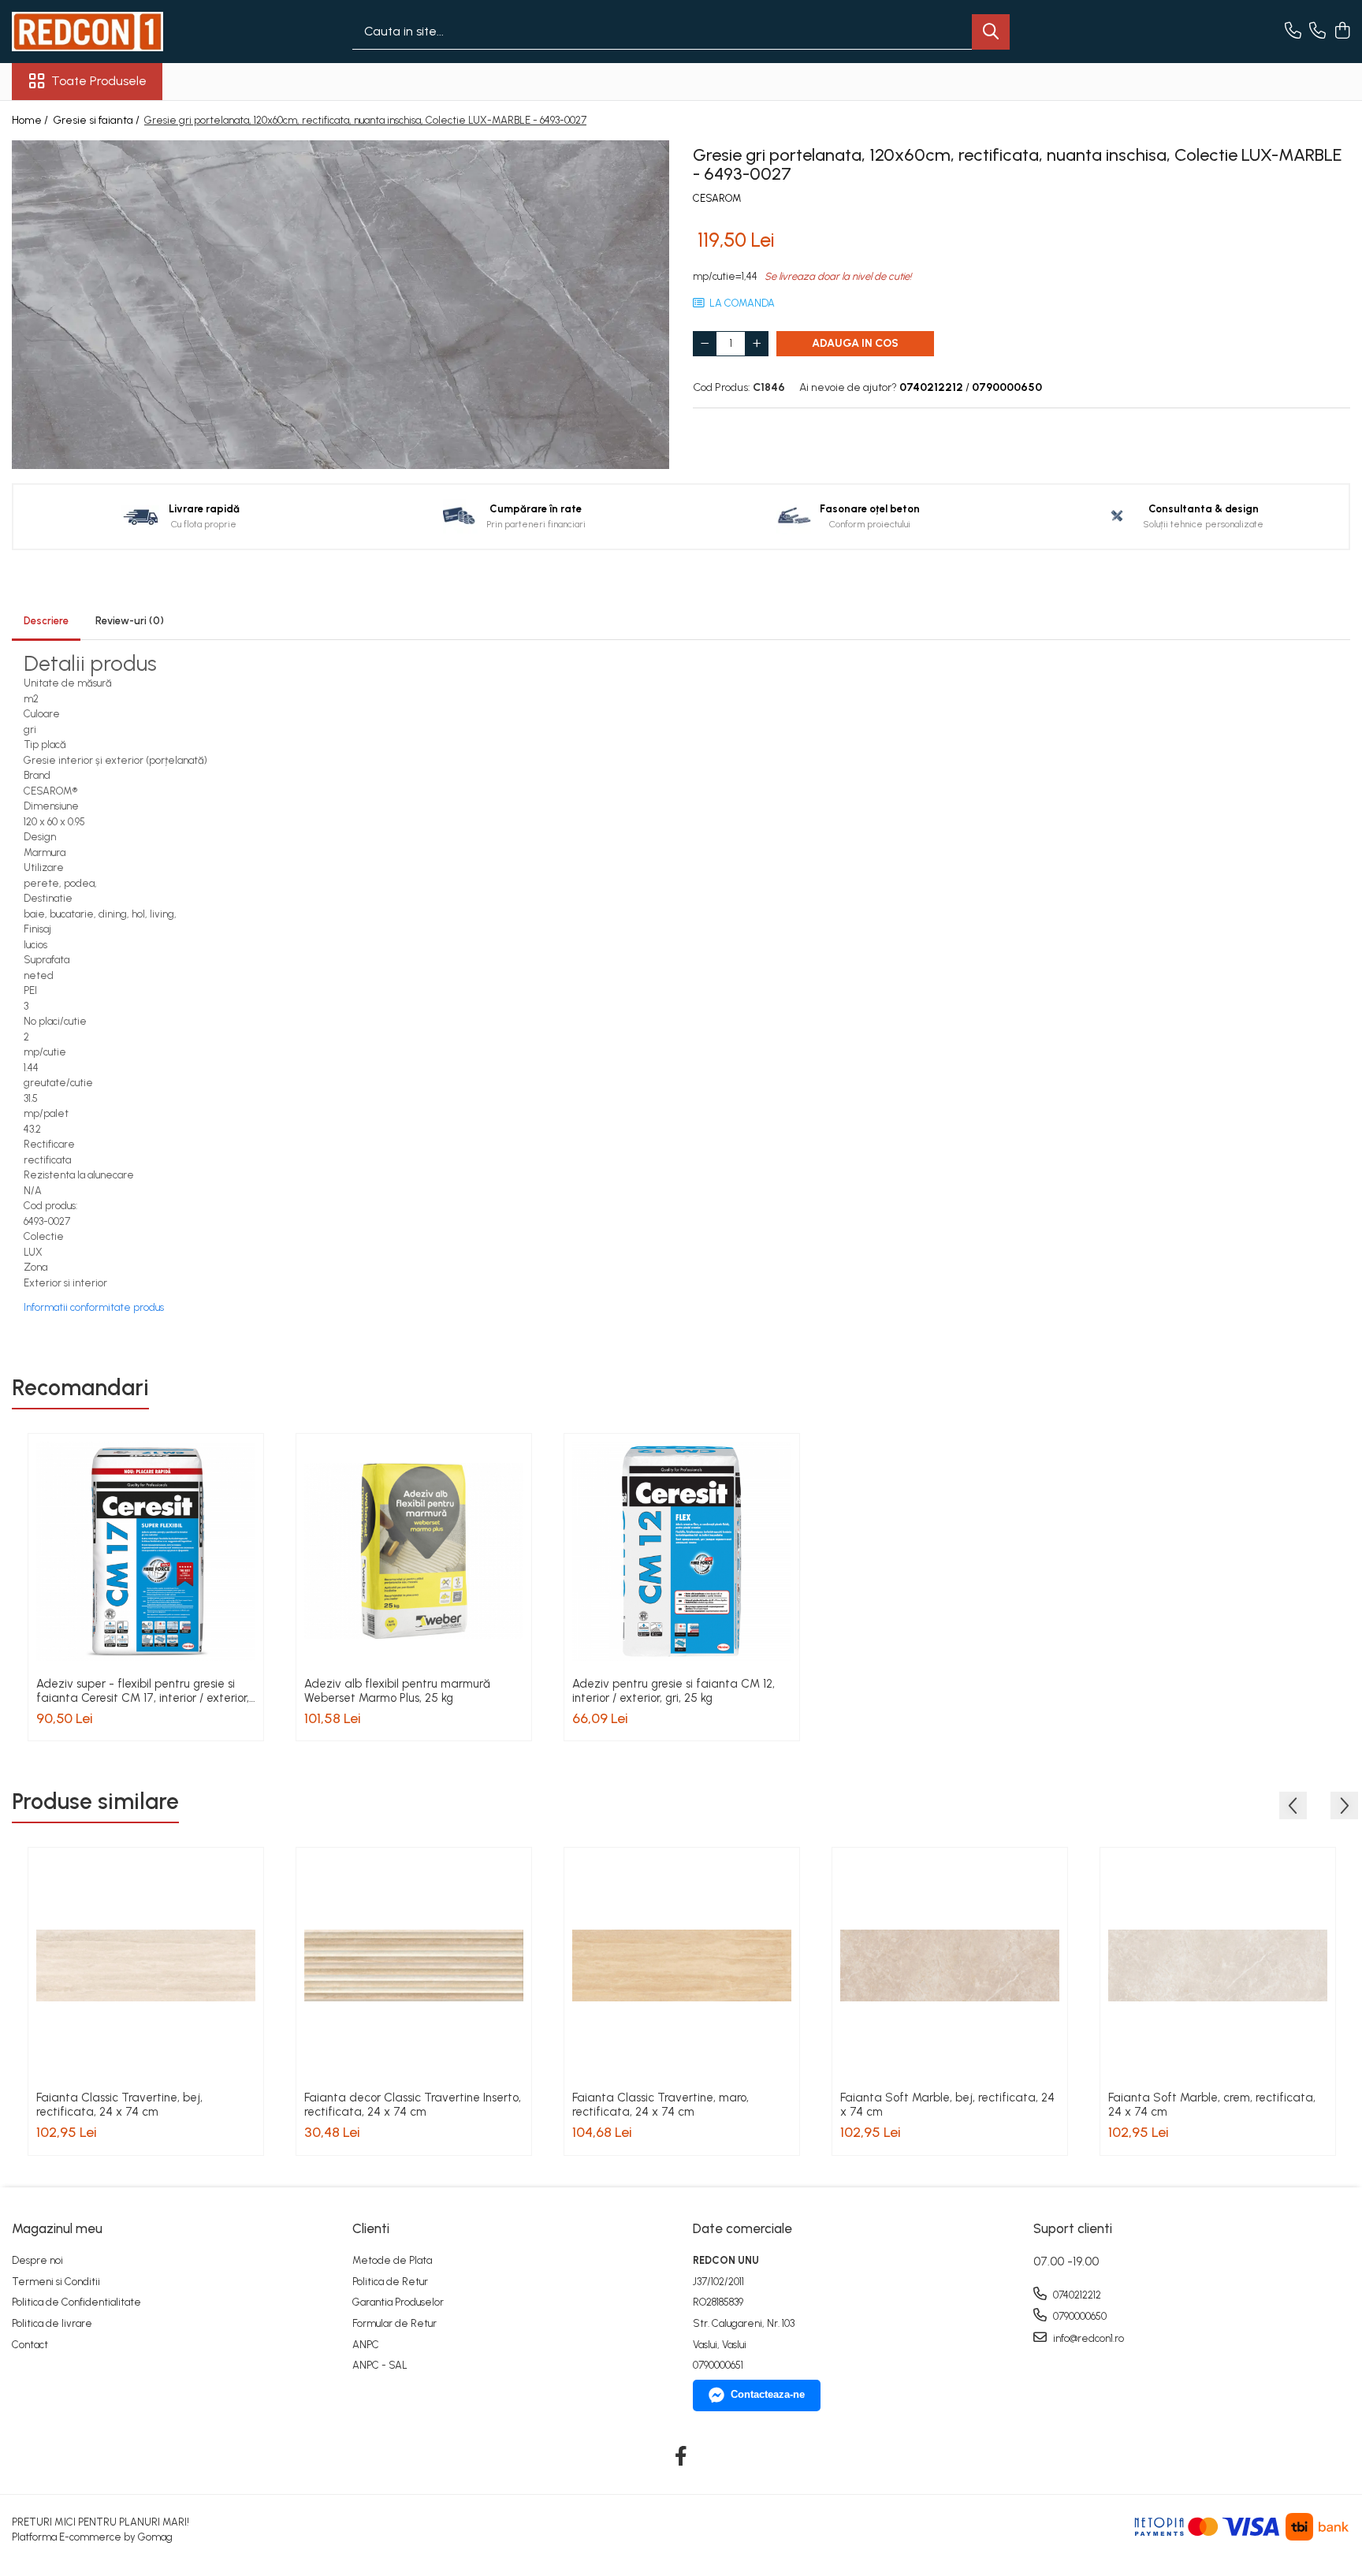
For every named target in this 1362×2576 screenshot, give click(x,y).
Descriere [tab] (46, 621)
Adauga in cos (855, 343)
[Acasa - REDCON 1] (91, 32)
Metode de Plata (392, 2260)
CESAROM (717, 198)
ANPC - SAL (380, 2365)
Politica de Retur (390, 2282)
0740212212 (1076, 2295)
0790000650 (1079, 2316)
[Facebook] (681, 2457)
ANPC (366, 2345)
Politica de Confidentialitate (76, 2302)
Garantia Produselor (398, 2302)
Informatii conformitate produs (94, 1307)
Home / (31, 120)
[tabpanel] (340, 305)
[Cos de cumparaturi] (1342, 32)
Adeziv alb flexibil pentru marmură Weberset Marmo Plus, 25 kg (397, 1691)
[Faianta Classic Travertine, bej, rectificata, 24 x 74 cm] (146, 1965)
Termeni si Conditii (56, 2282)
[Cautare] (991, 32)
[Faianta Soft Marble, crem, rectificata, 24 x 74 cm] (1218, 1965)
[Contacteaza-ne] (1293, 32)
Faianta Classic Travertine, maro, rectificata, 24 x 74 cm (661, 2105)
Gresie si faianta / (97, 120)
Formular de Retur (394, 2323)
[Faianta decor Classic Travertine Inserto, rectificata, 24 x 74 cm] (414, 1965)
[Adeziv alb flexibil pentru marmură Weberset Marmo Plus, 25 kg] (414, 1551)
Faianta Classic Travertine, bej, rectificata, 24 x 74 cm (119, 2105)
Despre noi (37, 2260)
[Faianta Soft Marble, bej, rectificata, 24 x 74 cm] (950, 1965)
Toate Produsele (99, 81)
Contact (30, 2345)
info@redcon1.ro (1087, 2338)
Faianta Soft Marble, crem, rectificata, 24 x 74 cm (1212, 2105)
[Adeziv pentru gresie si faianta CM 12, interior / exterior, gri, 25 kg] (682, 1551)
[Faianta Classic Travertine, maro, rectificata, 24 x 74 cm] (682, 1965)
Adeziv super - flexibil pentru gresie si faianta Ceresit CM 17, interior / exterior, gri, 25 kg (143, 1691)
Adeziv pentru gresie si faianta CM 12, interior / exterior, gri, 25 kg (674, 1691)
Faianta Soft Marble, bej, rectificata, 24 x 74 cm (947, 2105)
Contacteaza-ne (768, 2394)
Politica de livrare (52, 2323)
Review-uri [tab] (130, 621)
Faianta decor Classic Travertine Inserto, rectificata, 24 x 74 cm (413, 2105)
